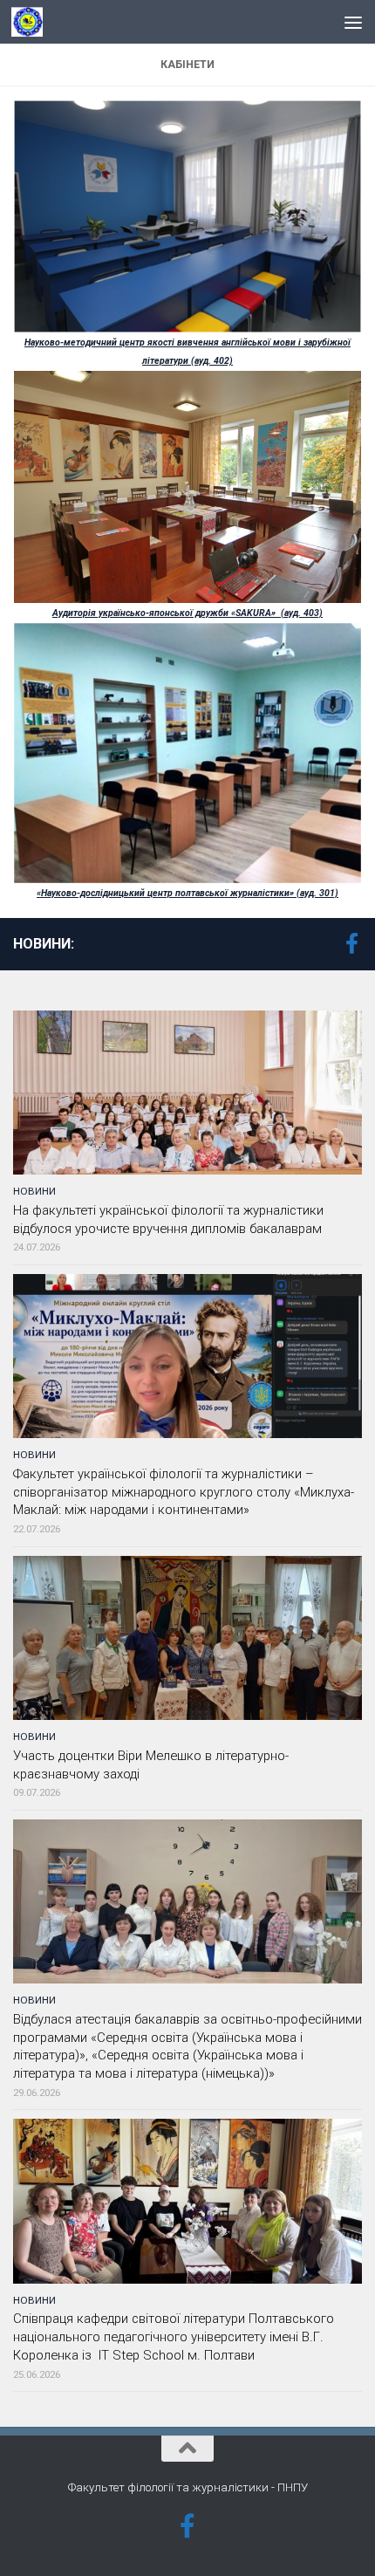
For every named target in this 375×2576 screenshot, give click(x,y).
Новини (34, 1191)
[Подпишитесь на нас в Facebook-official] (351, 943)
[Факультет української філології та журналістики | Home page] (32, 22)
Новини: (44, 944)
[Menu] (353, 22)
